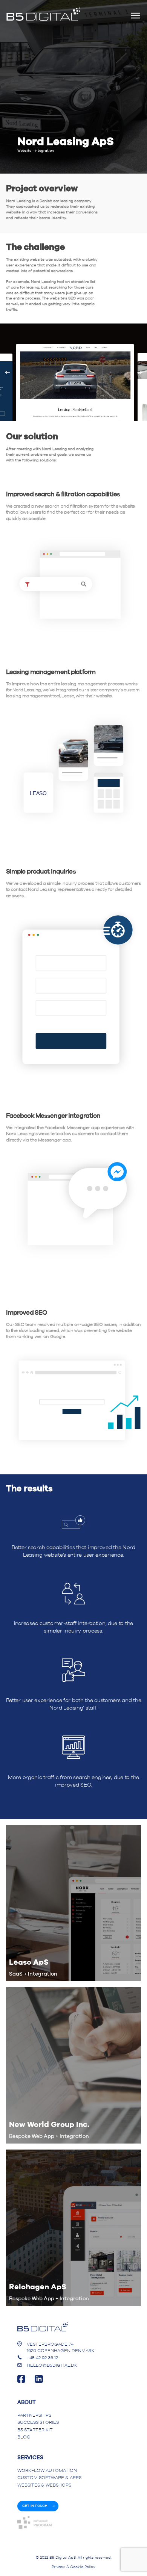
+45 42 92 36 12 (42, 2358)
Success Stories (38, 2423)
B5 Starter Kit (35, 2430)
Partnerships (34, 2415)
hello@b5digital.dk (52, 2365)
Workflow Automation (47, 2471)
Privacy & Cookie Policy (73, 2567)
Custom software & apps (49, 2478)
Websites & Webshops (44, 2485)
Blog (24, 2437)
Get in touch (35, 2506)
